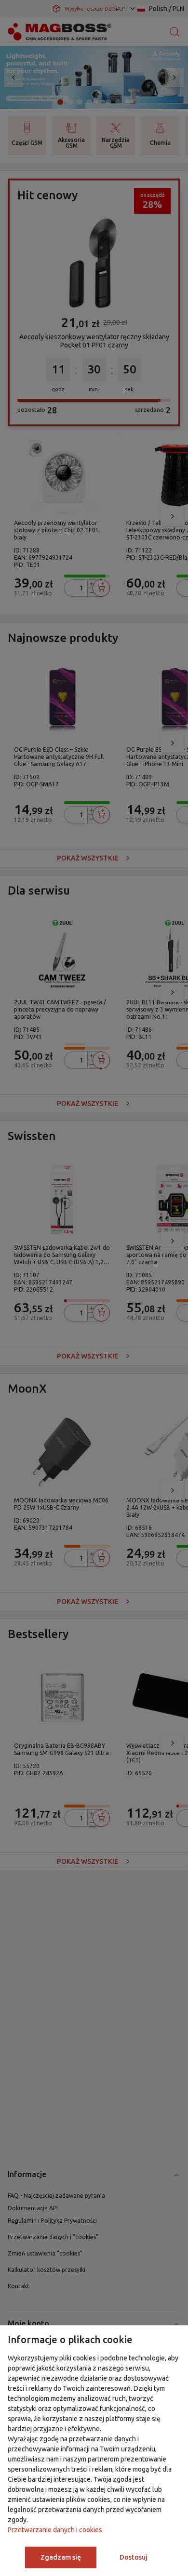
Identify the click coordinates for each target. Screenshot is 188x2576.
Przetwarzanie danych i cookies (55, 2530)
